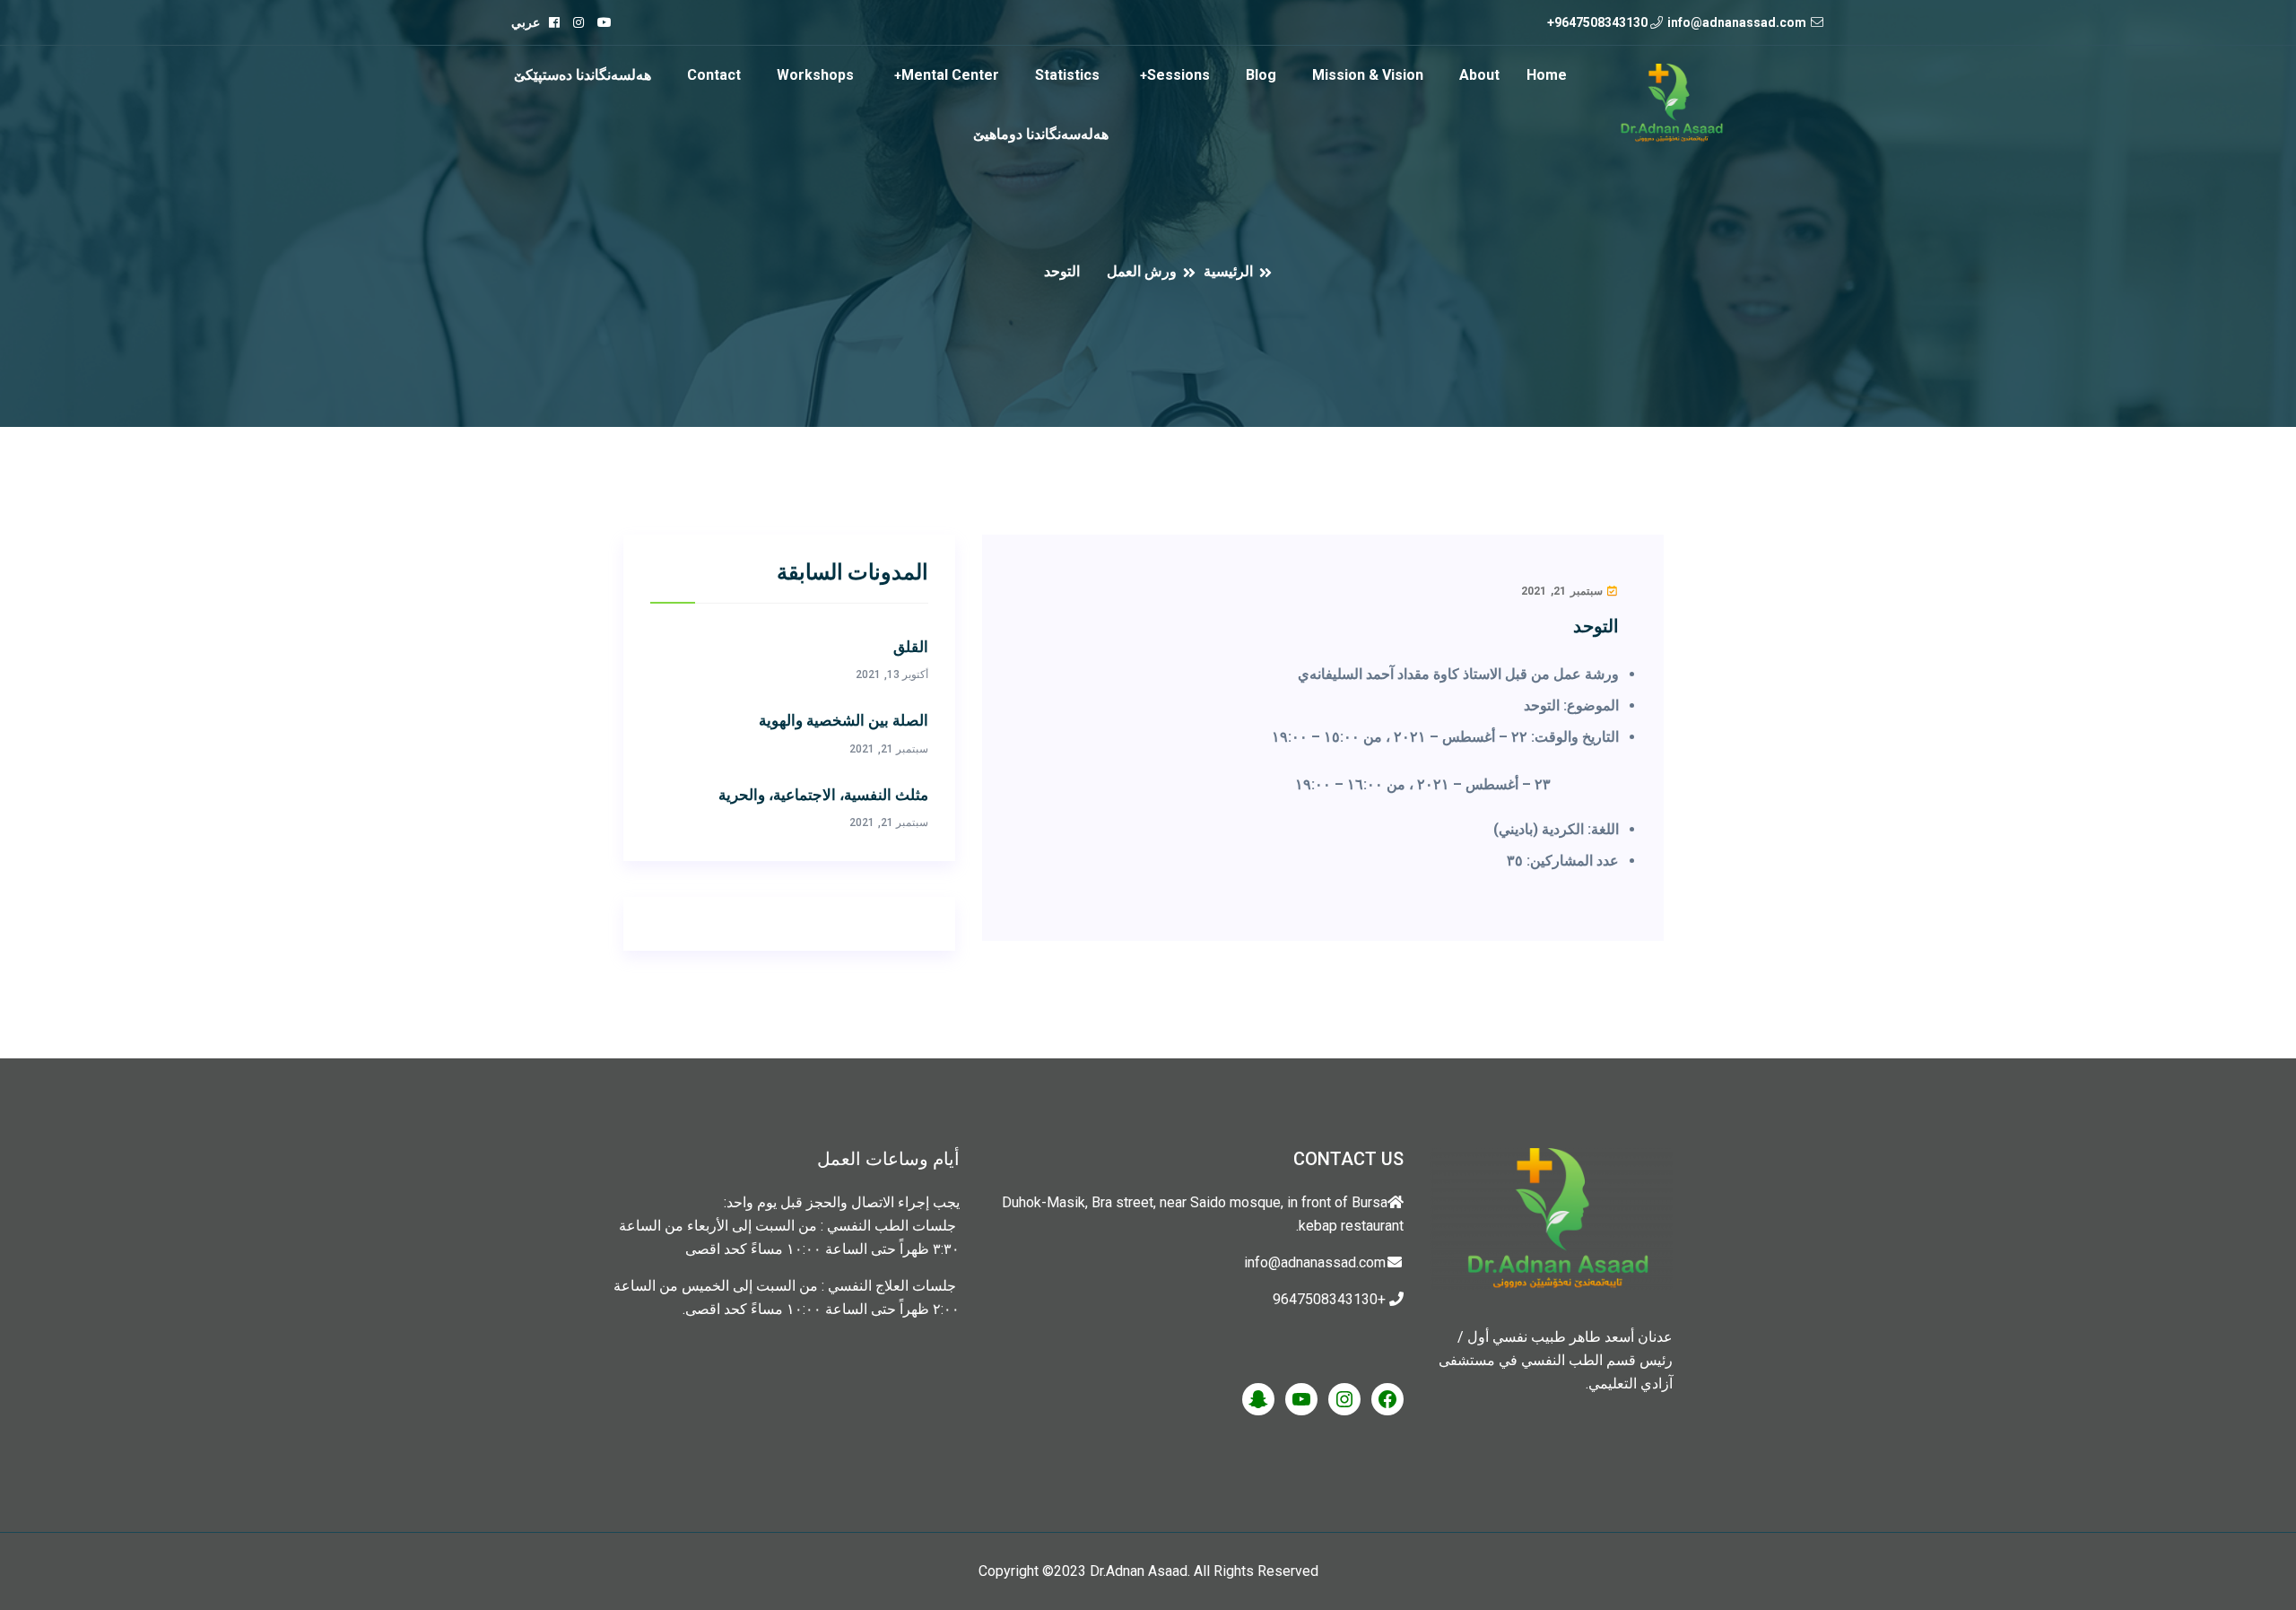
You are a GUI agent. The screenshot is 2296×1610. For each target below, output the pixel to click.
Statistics (1067, 75)
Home (1547, 75)
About (1479, 75)
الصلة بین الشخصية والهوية (844, 721)
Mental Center (950, 75)
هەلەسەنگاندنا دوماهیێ (1041, 134)
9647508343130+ (1597, 22)
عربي (526, 22)
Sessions (1178, 75)
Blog (1261, 75)
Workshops (815, 75)
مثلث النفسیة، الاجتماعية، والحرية (823, 796)
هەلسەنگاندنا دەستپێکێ (583, 75)
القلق (911, 648)
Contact (714, 75)
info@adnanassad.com (1737, 22)
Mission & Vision (1368, 75)
